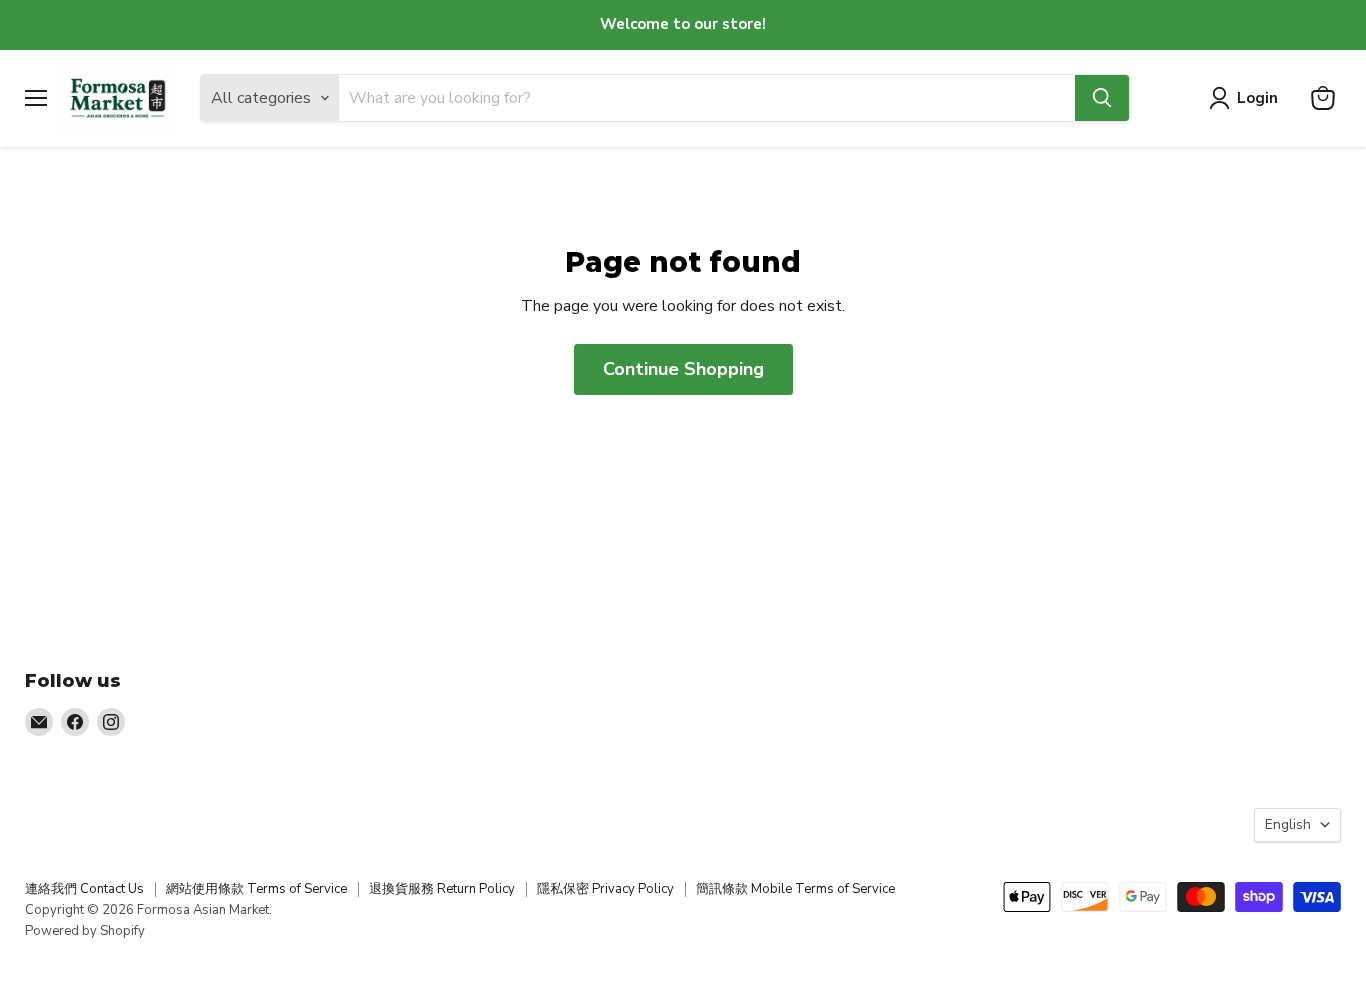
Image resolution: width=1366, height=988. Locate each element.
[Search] (1102, 98)
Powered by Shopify (85, 931)
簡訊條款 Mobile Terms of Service (795, 889)
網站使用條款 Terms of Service (256, 889)
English (1288, 824)
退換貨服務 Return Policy (442, 889)
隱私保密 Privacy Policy (605, 889)
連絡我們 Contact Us (84, 889)
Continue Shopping (683, 369)
